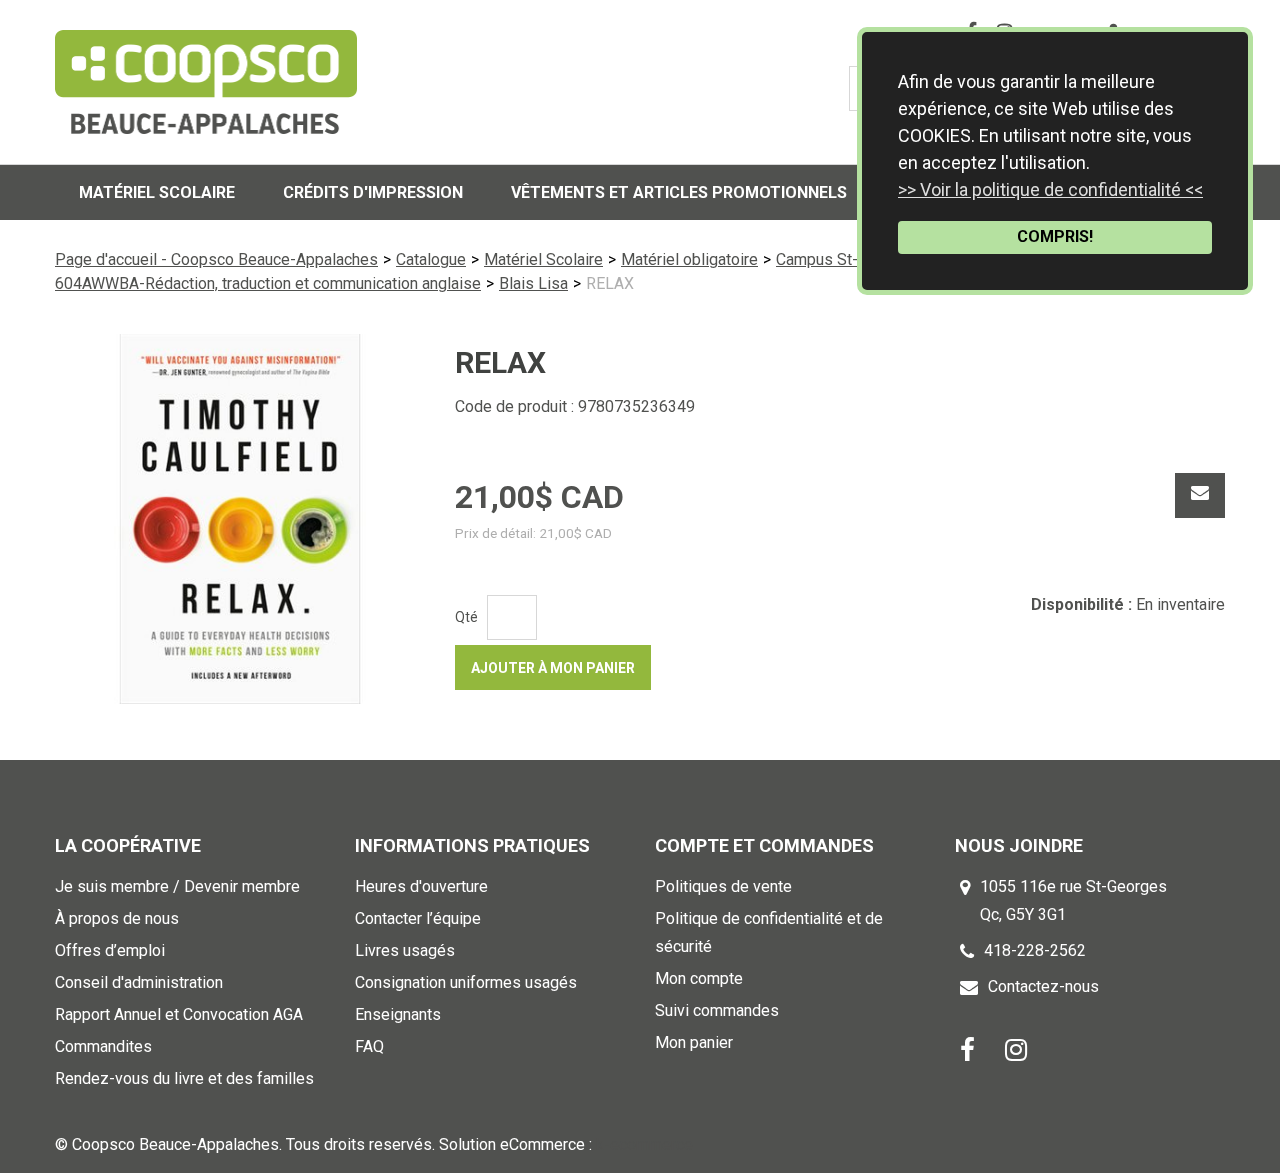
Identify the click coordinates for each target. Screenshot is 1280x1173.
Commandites (103, 1046)
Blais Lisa (533, 283)
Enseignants (398, 1014)
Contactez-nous (1043, 986)
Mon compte (699, 978)
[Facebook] (967, 1048)
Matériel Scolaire (543, 259)
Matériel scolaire (157, 192)
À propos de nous (117, 918)
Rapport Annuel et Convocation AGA (179, 1014)
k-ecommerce (644, 1144)
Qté (466, 617)
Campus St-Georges (847, 259)
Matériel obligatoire (689, 259)
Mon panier (694, 1042)
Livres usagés (405, 950)
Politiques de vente (723, 886)
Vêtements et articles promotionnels (679, 192)
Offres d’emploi (110, 950)
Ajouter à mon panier (553, 668)
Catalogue (431, 259)
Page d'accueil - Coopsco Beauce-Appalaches (216, 259)
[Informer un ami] (1200, 495)
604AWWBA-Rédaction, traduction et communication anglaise (268, 283)
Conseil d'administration (139, 982)
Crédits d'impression (373, 192)
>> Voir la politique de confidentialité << (1050, 189)
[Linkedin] (1016, 1048)
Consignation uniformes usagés (466, 982)
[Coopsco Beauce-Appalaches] (206, 82)
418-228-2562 (1035, 950)
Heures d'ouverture (421, 886)
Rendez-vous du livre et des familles (184, 1078)
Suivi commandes (717, 1010)
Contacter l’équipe (418, 918)
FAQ (369, 1046)
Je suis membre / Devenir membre (177, 886)
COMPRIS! (1055, 236)
